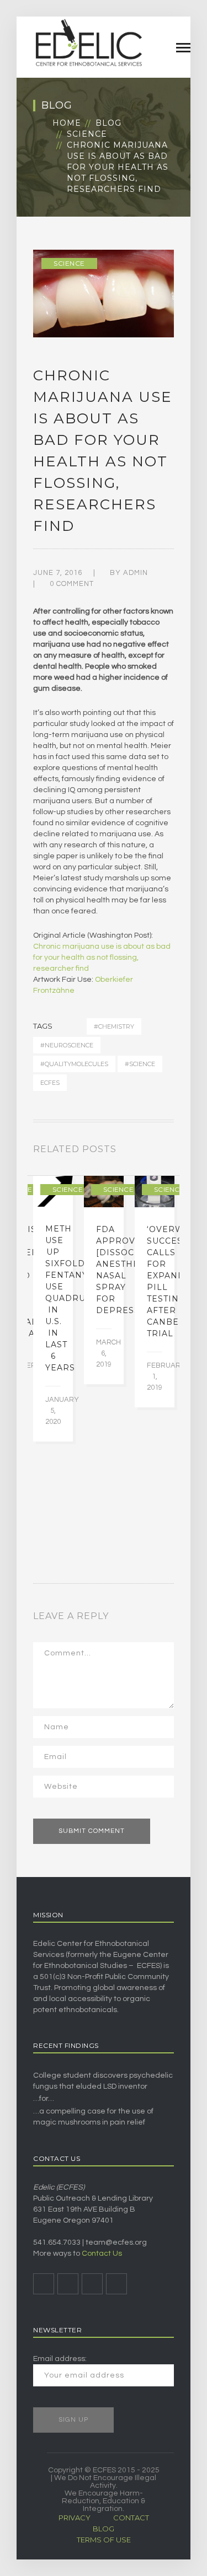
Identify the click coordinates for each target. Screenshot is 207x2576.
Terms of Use (104, 2540)
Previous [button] (157, 1152)
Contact (131, 2518)
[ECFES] (88, 42)
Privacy (75, 2518)
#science (140, 1064)
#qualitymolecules (74, 1064)
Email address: (60, 2359)
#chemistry (114, 1026)
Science (87, 134)
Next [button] (171, 1152)
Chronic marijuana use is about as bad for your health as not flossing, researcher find (102, 958)
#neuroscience (67, 1045)
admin (136, 573)
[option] (53, 1309)
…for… (44, 2099)
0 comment (72, 584)
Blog (108, 123)
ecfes (50, 1083)
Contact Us (102, 2254)
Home (67, 123)
